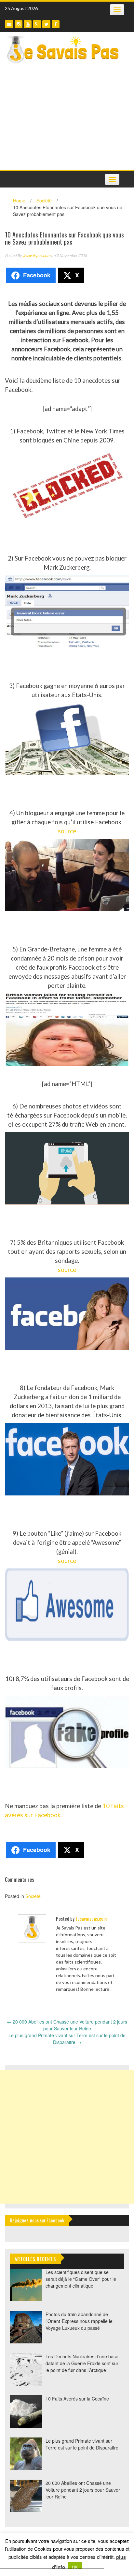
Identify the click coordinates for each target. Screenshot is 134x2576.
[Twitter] (46, 24)
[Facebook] (56, 24)
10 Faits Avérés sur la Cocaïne (77, 2399)
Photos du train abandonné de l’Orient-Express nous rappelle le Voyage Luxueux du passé (79, 2321)
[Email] (9, 24)
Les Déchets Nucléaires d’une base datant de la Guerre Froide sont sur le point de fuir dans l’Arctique (82, 2363)
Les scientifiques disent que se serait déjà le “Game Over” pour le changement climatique (81, 2279)
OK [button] (75, 2567)
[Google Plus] (37, 24)
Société (44, 200)
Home (19, 200)
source (67, 831)
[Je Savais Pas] (63, 49)
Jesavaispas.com (36, 255)
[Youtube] (28, 24)
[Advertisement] (67, 119)
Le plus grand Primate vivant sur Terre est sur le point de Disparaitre (67, 2039)
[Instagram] (19, 24)
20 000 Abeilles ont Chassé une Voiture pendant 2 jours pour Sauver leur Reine (67, 2025)
